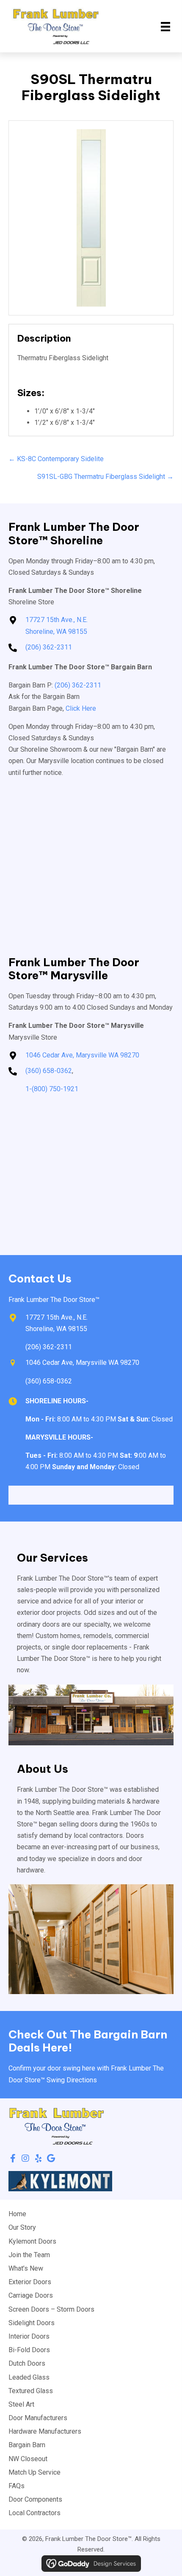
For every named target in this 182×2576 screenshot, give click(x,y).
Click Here (81, 708)
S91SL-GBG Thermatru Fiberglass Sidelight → (105, 477)
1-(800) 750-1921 (52, 1089)
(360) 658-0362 (49, 1071)
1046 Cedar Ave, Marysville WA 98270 (82, 1055)
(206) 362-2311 (49, 647)
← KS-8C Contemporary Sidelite (56, 459)
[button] (13, 2158)
